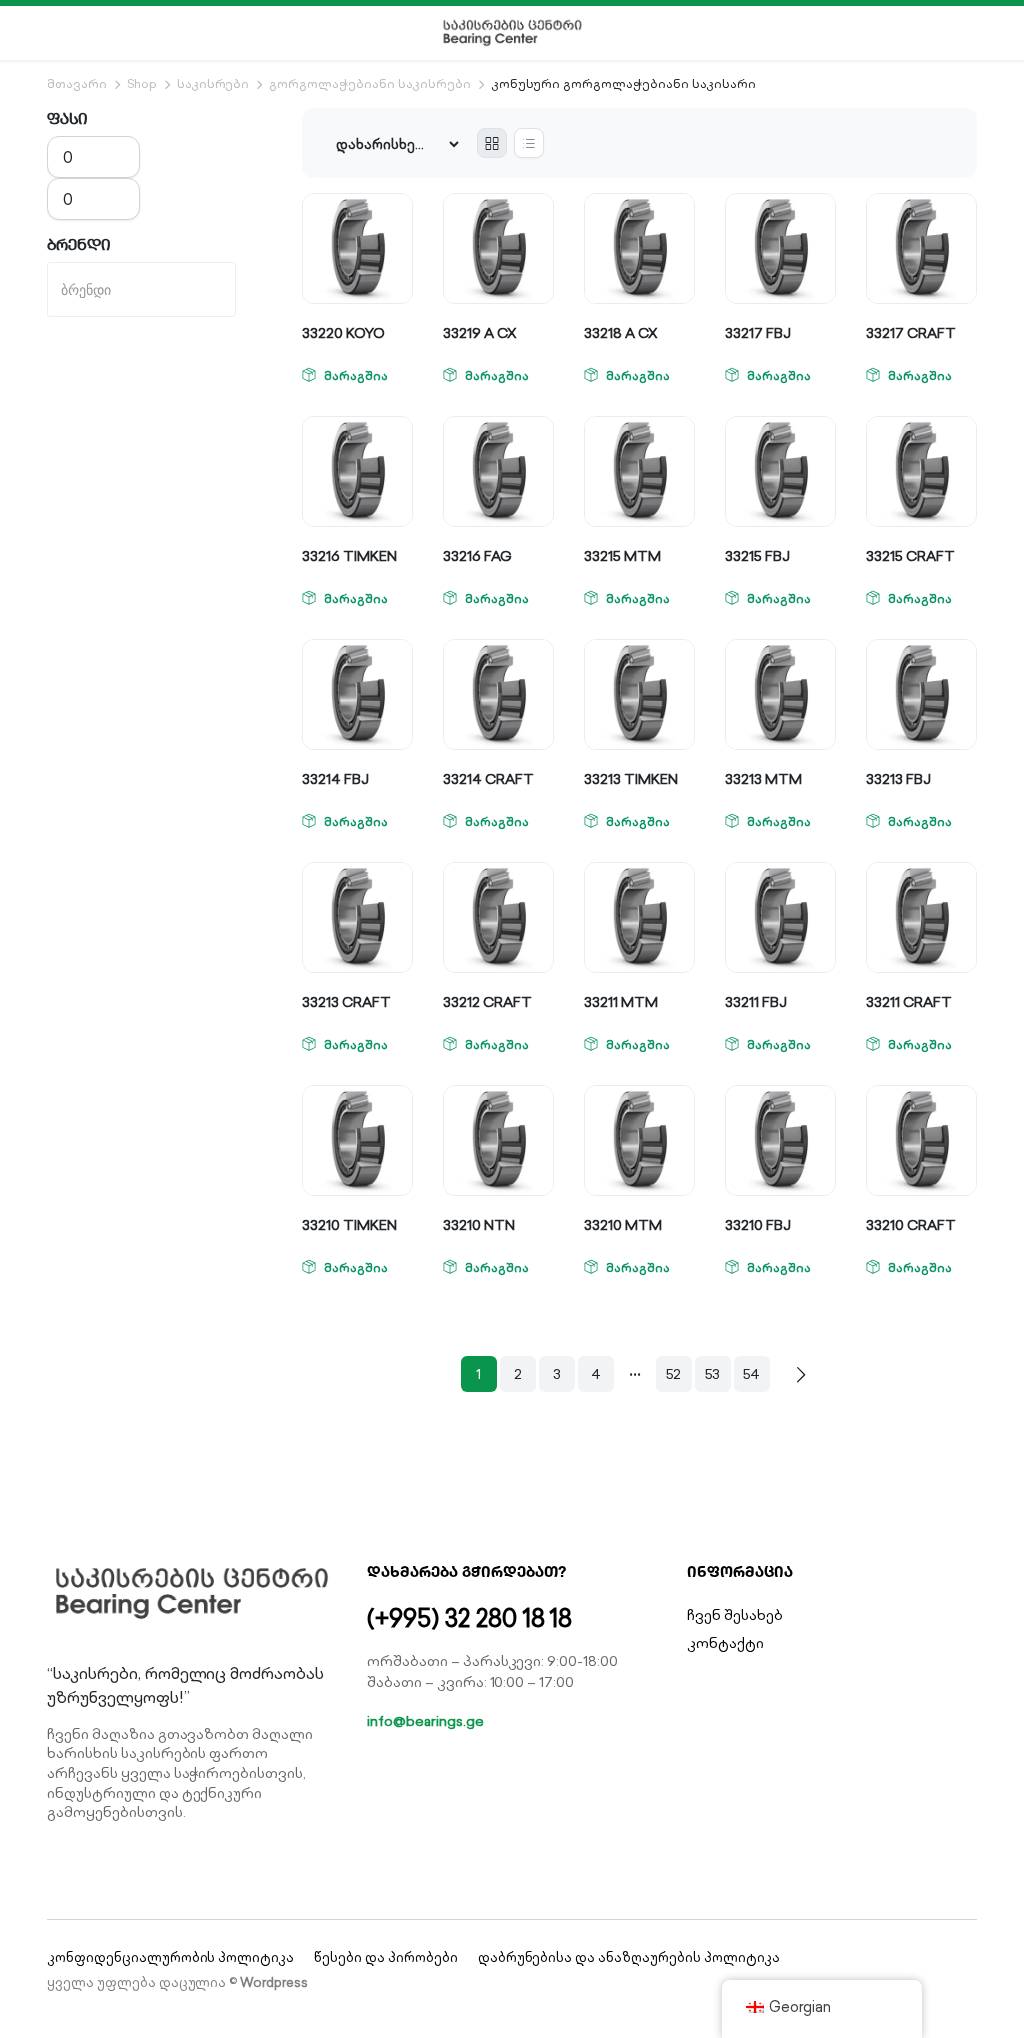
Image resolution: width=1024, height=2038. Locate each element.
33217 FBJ (758, 333)
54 (752, 1374)
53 (713, 1374)
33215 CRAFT (910, 556)
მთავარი (77, 83)
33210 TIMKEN (349, 1225)
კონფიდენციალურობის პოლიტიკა (170, 1957)
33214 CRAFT (488, 779)
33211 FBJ (756, 1002)
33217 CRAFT (911, 333)
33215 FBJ (757, 556)
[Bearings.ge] (512, 33)
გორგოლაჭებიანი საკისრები (369, 83)
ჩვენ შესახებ (735, 1615)
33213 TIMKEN (631, 779)
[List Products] (529, 143)
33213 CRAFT (346, 1002)
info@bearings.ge (425, 1721)
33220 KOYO (343, 333)
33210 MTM (623, 1225)
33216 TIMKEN (349, 556)
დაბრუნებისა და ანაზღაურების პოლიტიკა (629, 1957)
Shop (142, 83)
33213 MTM (763, 779)
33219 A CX (480, 333)
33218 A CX (621, 333)
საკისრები (213, 83)
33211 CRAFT (909, 1002)
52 (674, 1374)
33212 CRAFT (487, 1002)
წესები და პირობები (385, 1957)
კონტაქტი (725, 1643)
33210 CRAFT (911, 1225)
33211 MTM (621, 1002)
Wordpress (274, 1982)
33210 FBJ (758, 1225)
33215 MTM (622, 556)
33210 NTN (479, 1225)
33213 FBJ (898, 779)
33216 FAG (477, 556)
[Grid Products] (492, 143)
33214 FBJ (335, 779)
